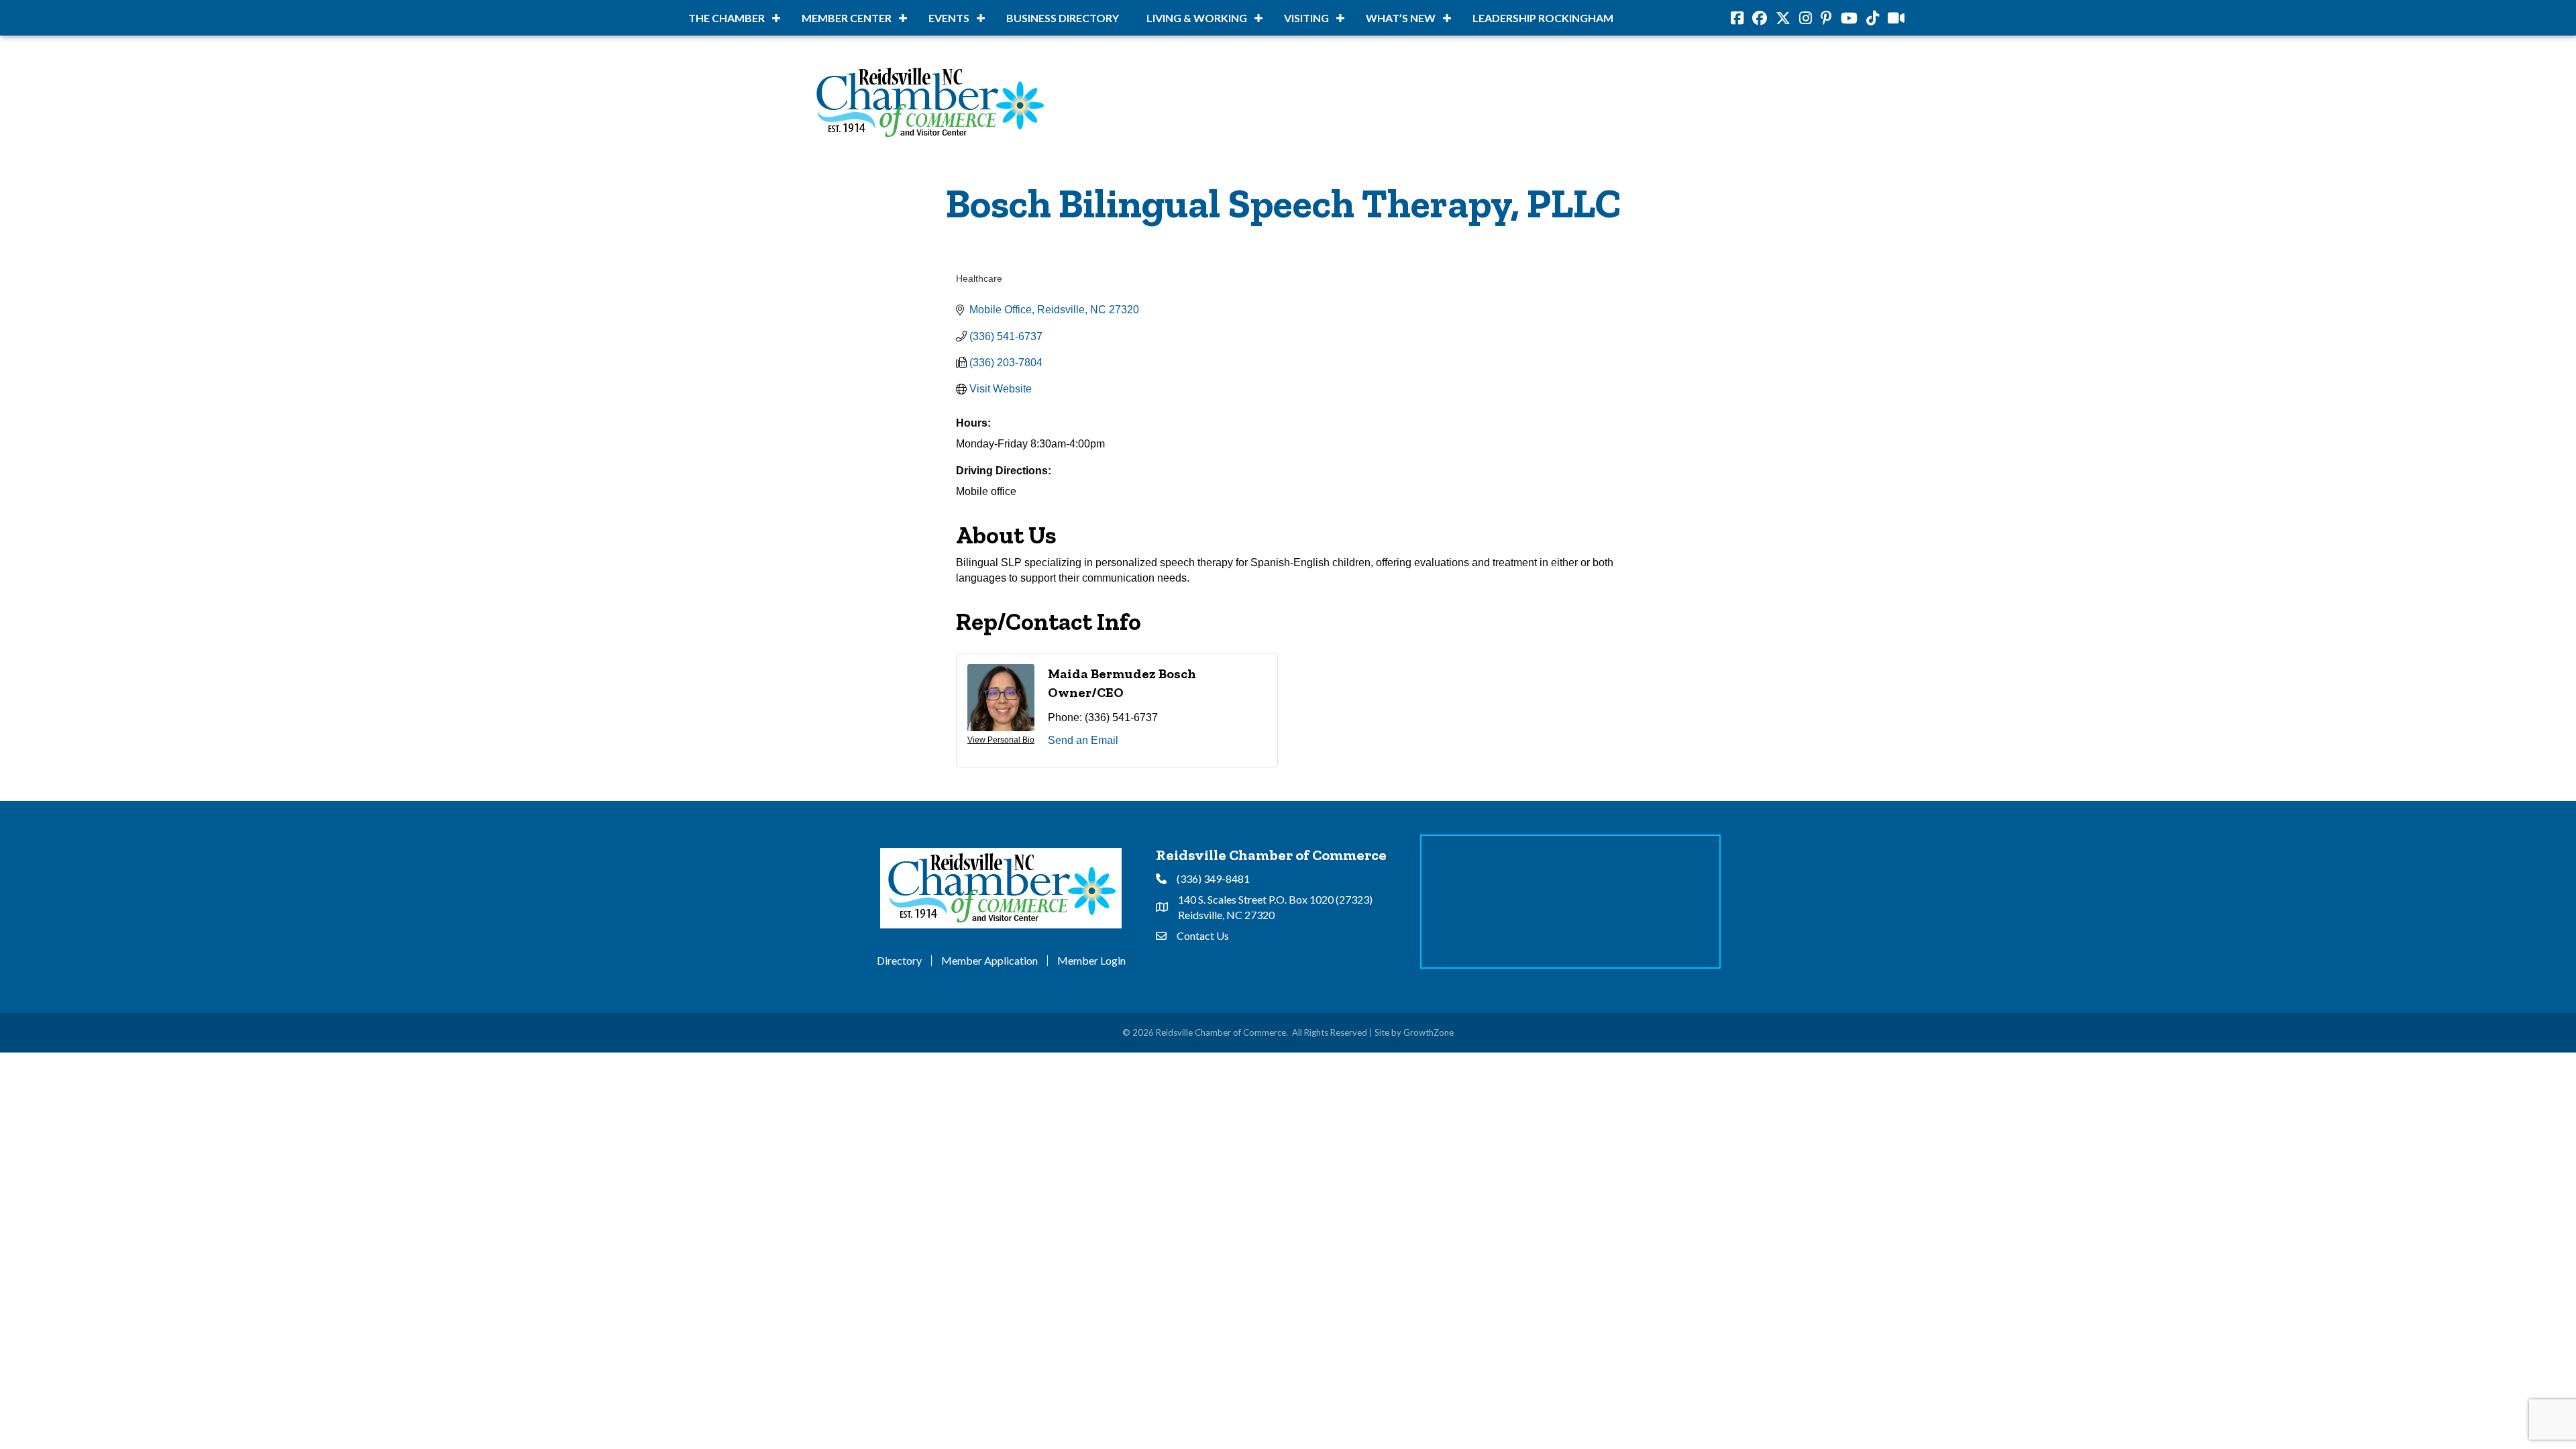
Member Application (989, 961)
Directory (899, 961)
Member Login (1091, 961)
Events (949, 18)
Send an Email (1083, 740)
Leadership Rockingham (1543, 18)
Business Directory (1063, 18)
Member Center (847, 18)
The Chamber (727, 18)
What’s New (1401, 18)
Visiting (1306, 18)
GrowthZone (1429, 1032)
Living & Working (1197, 18)
